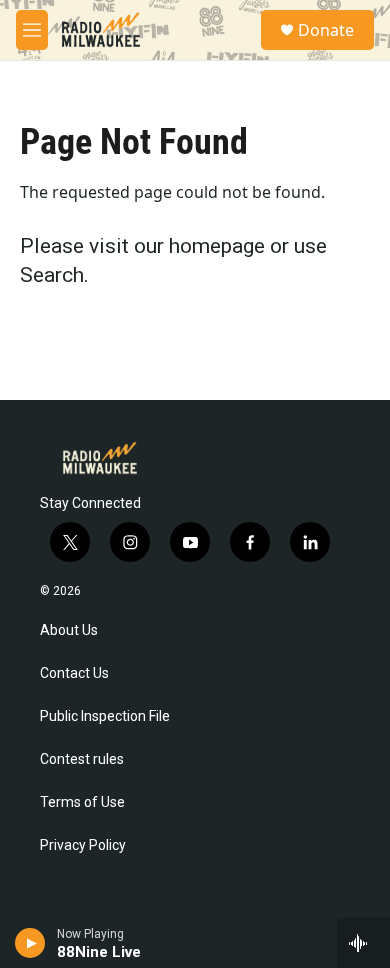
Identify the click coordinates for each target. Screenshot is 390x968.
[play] (30, 943)
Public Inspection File (105, 716)
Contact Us (74, 673)
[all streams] (363, 943)
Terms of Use (82, 802)
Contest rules (82, 759)
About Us (69, 630)
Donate (326, 30)
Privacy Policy (83, 845)
